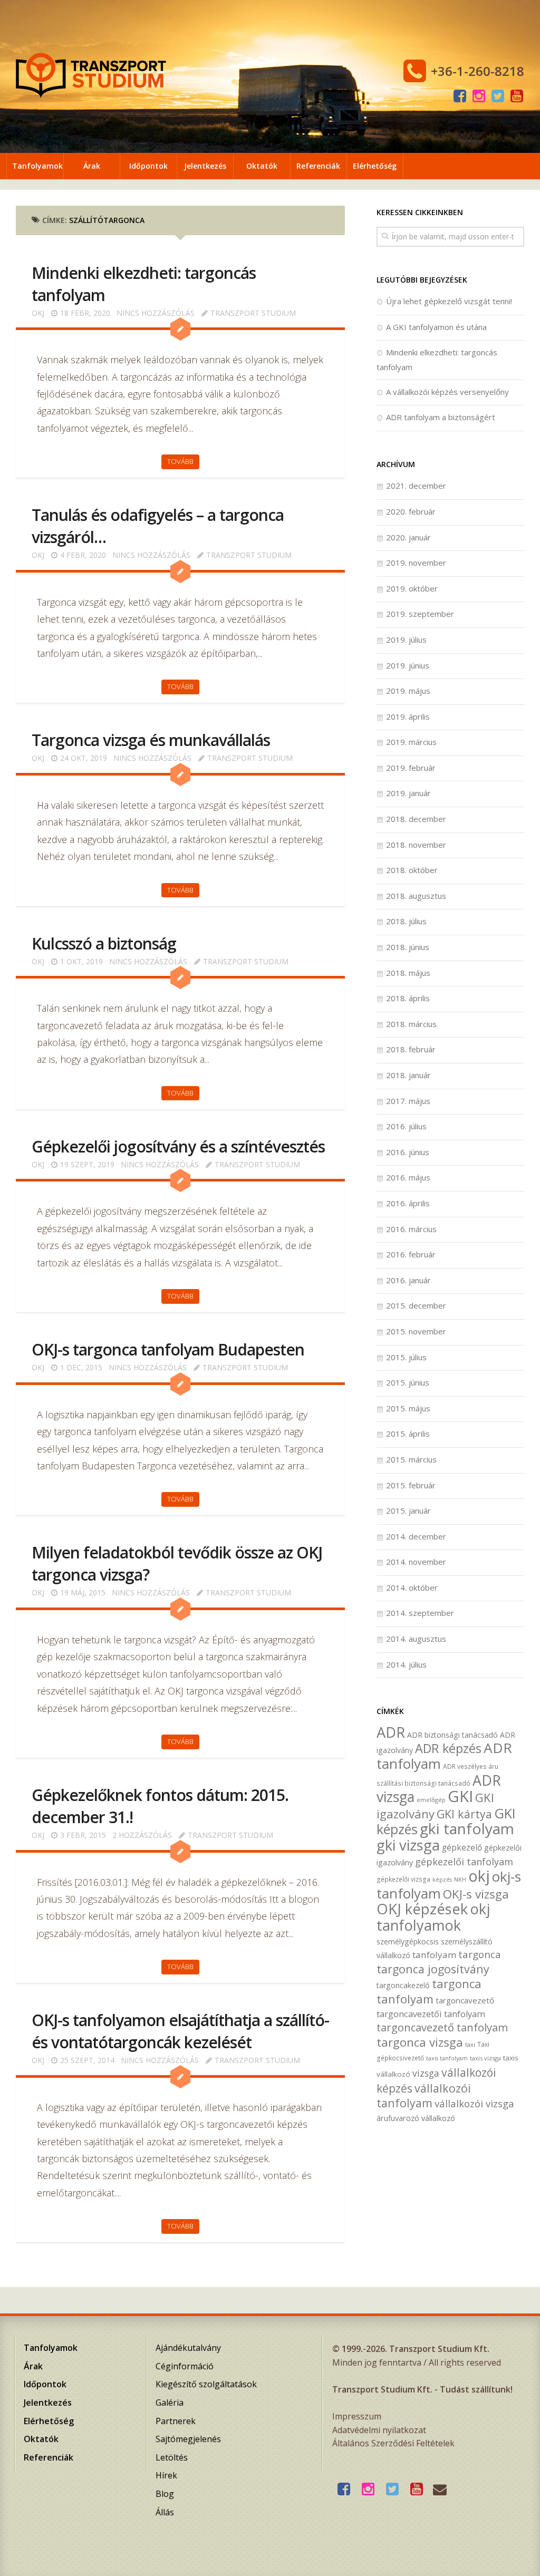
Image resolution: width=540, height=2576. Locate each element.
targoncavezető (465, 2000)
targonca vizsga (420, 2042)
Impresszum (357, 2416)
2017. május (408, 1101)
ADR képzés (448, 1748)
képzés (442, 1880)
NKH (460, 1880)
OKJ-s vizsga (476, 1894)
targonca (480, 1954)
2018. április (408, 998)
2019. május (408, 691)
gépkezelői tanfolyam (464, 1861)
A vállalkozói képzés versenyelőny (447, 392)
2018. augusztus (416, 896)
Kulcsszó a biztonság (104, 943)
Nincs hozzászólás (156, 313)
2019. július (406, 640)
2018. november (416, 845)
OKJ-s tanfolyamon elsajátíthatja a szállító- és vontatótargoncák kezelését (180, 2031)
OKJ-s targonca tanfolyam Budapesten (168, 1349)
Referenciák (318, 166)
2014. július (406, 1664)
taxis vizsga (485, 2058)
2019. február (411, 768)
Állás (165, 2512)
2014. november (416, 1562)
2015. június (408, 1382)
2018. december (416, 819)
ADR (391, 1732)
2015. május (408, 1408)
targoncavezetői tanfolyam (431, 2014)
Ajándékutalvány (188, 2348)
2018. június (408, 947)
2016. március (411, 1229)
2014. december (416, 1536)
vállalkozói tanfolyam (424, 2096)
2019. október (412, 588)
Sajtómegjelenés (188, 2439)
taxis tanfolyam (447, 2058)
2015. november (416, 1331)
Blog (165, 2494)
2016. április (408, 1203)
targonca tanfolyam (429, 1991)
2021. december (416, 486)
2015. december (416, 1305)
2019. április (408, 716)
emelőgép (431, 1800)
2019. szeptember (420, 614)
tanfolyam (434, 1955)
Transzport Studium (253, 313)
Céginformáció (185, 2366)
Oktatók (262, 166)
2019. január (408, 793)
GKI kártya (464, 1814)
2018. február (411, 1049)
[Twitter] (498, 96)
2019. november (416, 563)
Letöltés (172, 2457)
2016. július (406, 1126)
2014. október (412, 1587)
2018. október (412, 870)
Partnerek (176, 2421)
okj (479, 1876)
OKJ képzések (422, 1909)
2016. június (408, 1152)
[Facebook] (460, 96)
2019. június (408, 665)
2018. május (408, 973)
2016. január (408, 1280)
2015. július (406, 1357)
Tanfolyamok (37, 166)
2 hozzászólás (142, 1835)
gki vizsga (408, 1845)
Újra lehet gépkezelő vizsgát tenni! (449, 301)
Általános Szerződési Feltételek (393, 2443)
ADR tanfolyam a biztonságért (441, 417)
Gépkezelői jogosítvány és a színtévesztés (178, 1146)
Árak (92, 166)
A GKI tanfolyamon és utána (436, 327)
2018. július (406, 921)
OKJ (38, 313)
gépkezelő (462, 1848)
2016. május (408, 1177)
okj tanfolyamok (433, 1917)
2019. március (411, 742)
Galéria (170, 2403)
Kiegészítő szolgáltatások (206, 2384)
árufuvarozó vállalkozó (416, 2118)
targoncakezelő (403, 1985)
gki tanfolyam (467, 1828)
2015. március (411, 1459)
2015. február (411, 1485)
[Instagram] (479, 96)
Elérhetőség (375, 166)
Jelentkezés (205, 166)
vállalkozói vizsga (474, 2103)
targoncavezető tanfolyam (442, 2027)
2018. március (411, 1024)
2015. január (408, 1510)
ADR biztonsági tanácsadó (452, 1735)
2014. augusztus (416, 1639)
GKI (460, 1796)
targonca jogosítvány (433, 1969)
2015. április (408, 1434)
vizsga (426, 2073)
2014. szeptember (420, 1613)
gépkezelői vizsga (403, 1879)
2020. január (408, 537)
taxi (470, 2044)
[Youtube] (517, 96)
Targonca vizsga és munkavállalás (151, 740)
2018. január (408, 1075)
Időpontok (148, 166)
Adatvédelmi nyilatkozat (379, 2430)
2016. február (411, 1254)
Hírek (166, 2475)
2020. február (411, 511)
